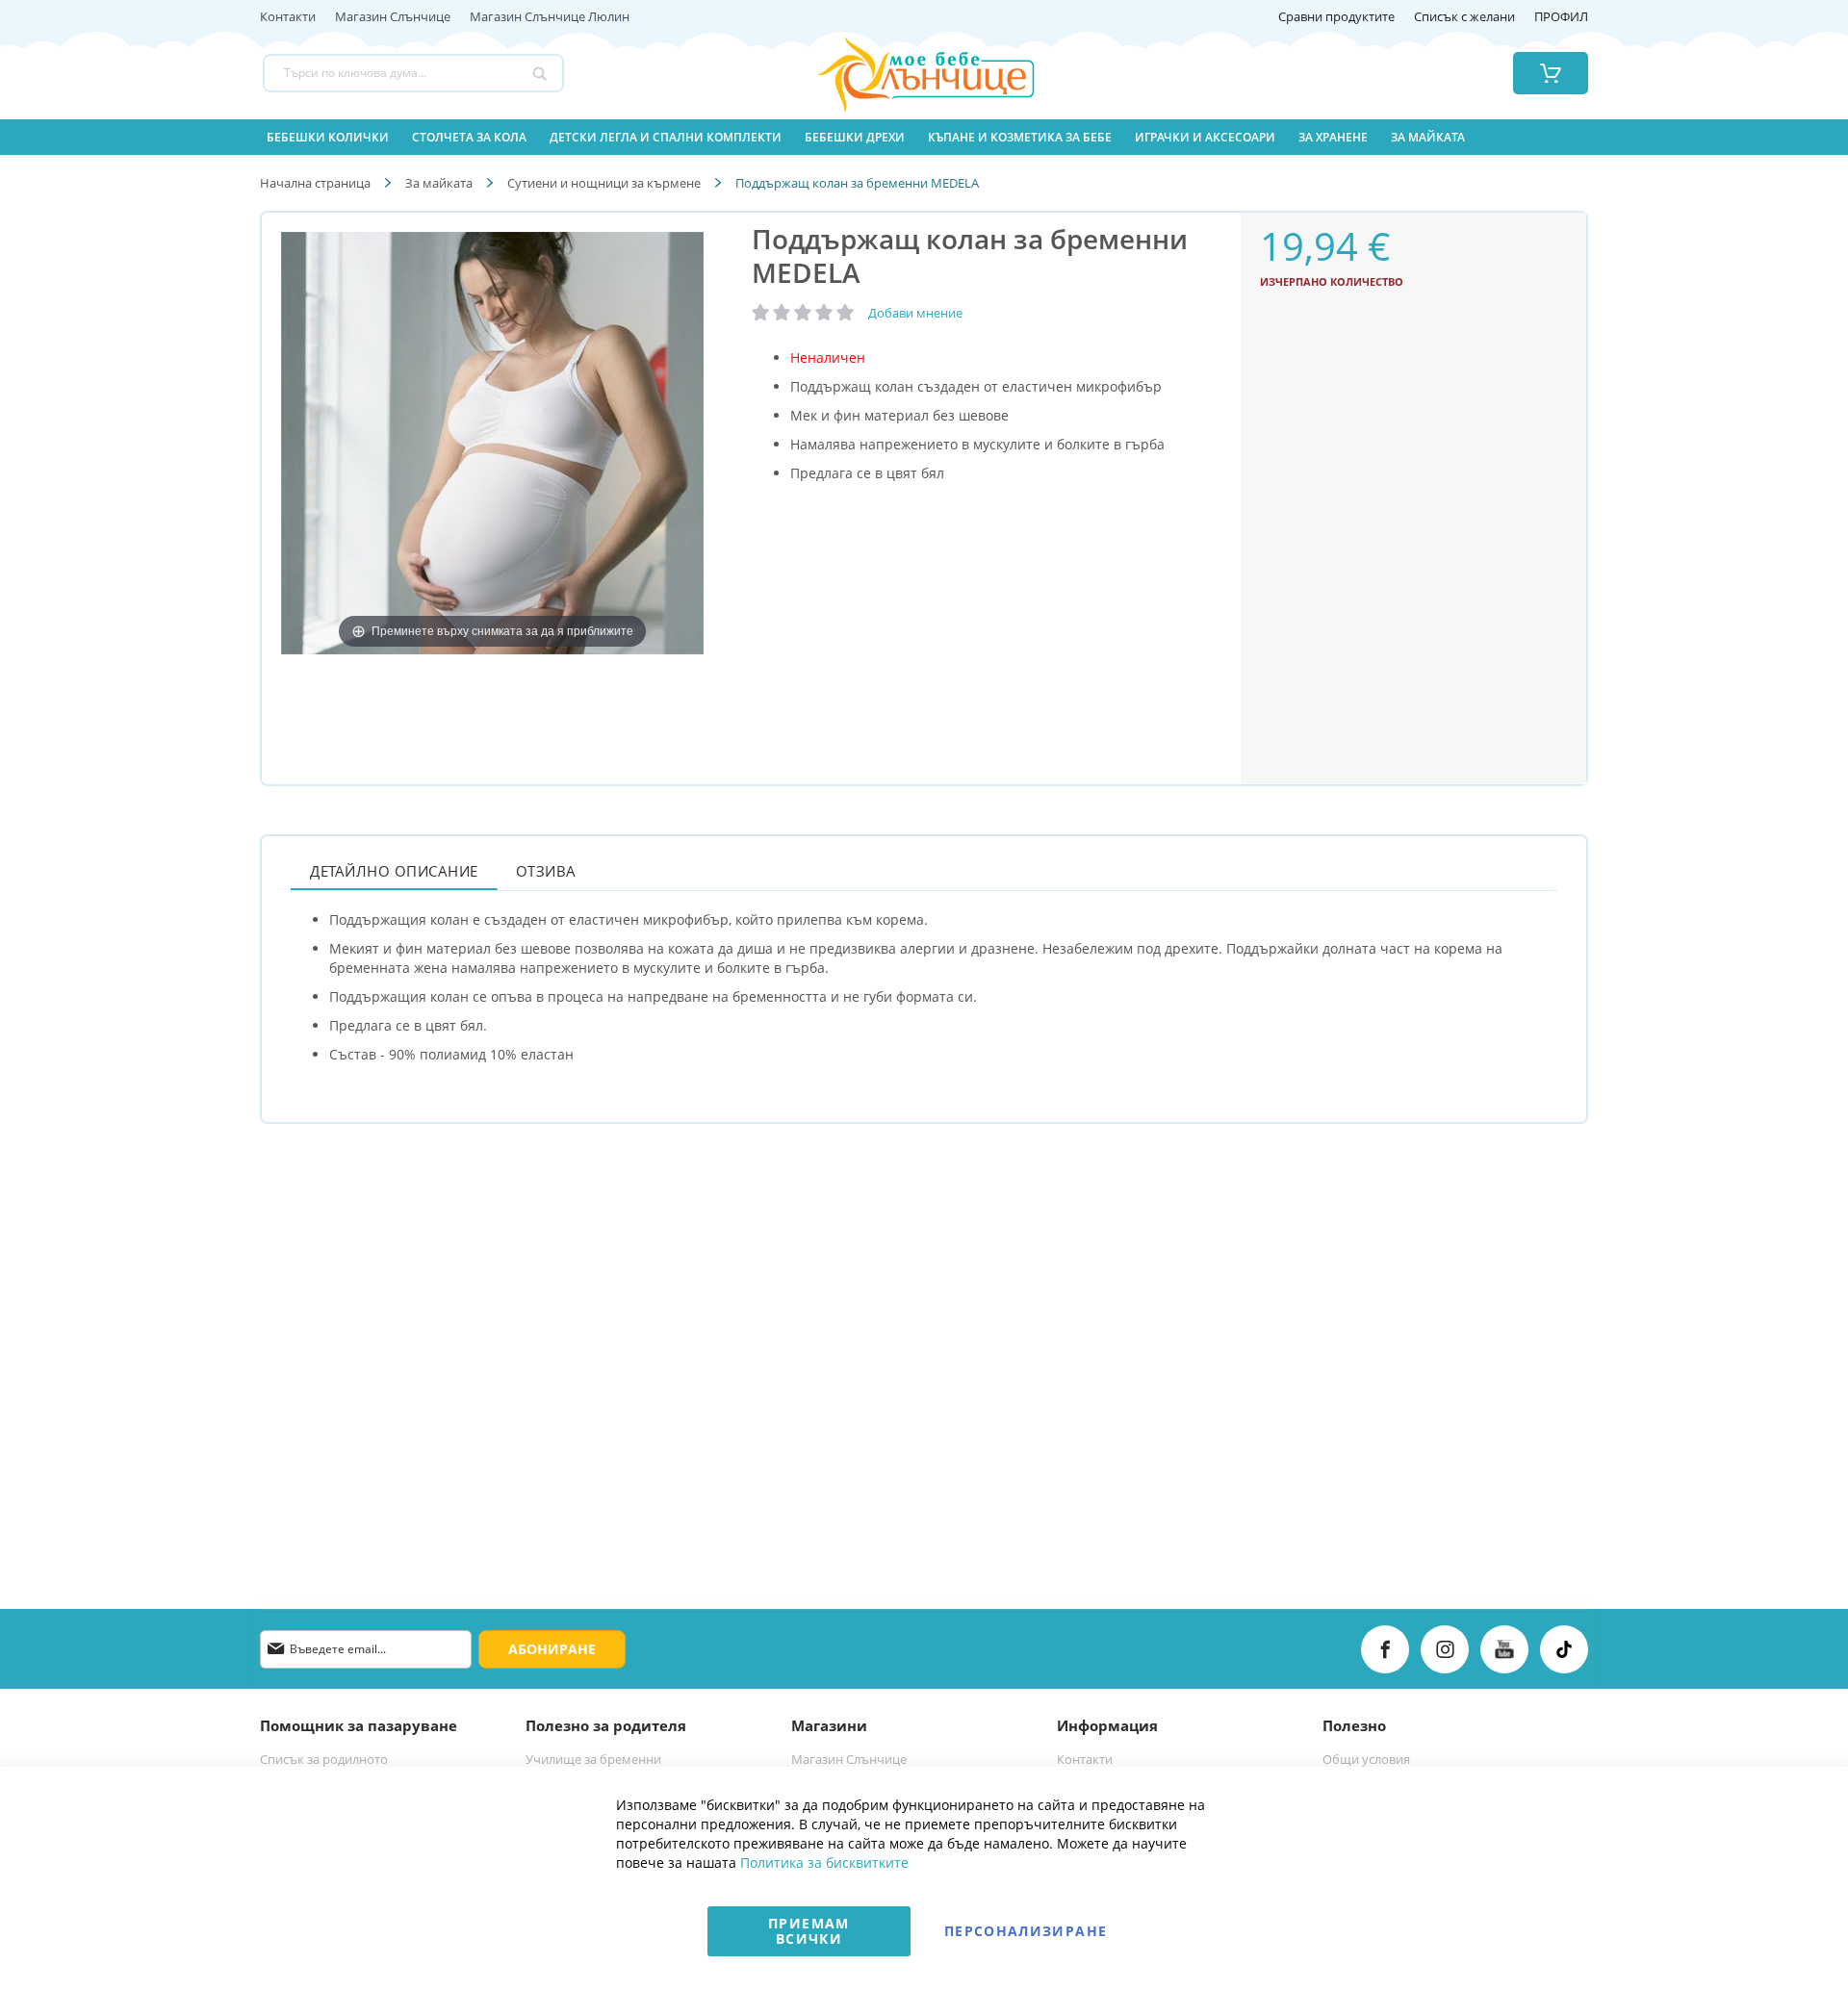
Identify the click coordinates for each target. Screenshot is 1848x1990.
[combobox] (413, 73)
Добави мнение (915, 313)
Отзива (546, 871)
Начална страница (315, 183)
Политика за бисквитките (824, 1862)
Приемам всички (808, 1931)
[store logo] (902, 73)
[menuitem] (328, 137)
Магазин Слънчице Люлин (550, 17)
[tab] (394, 870)
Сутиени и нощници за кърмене (604, 183)
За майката (439, 183)
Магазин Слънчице (393, 17)
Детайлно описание (394, 871)
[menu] (924, 137)
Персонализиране (1026, 1931)
